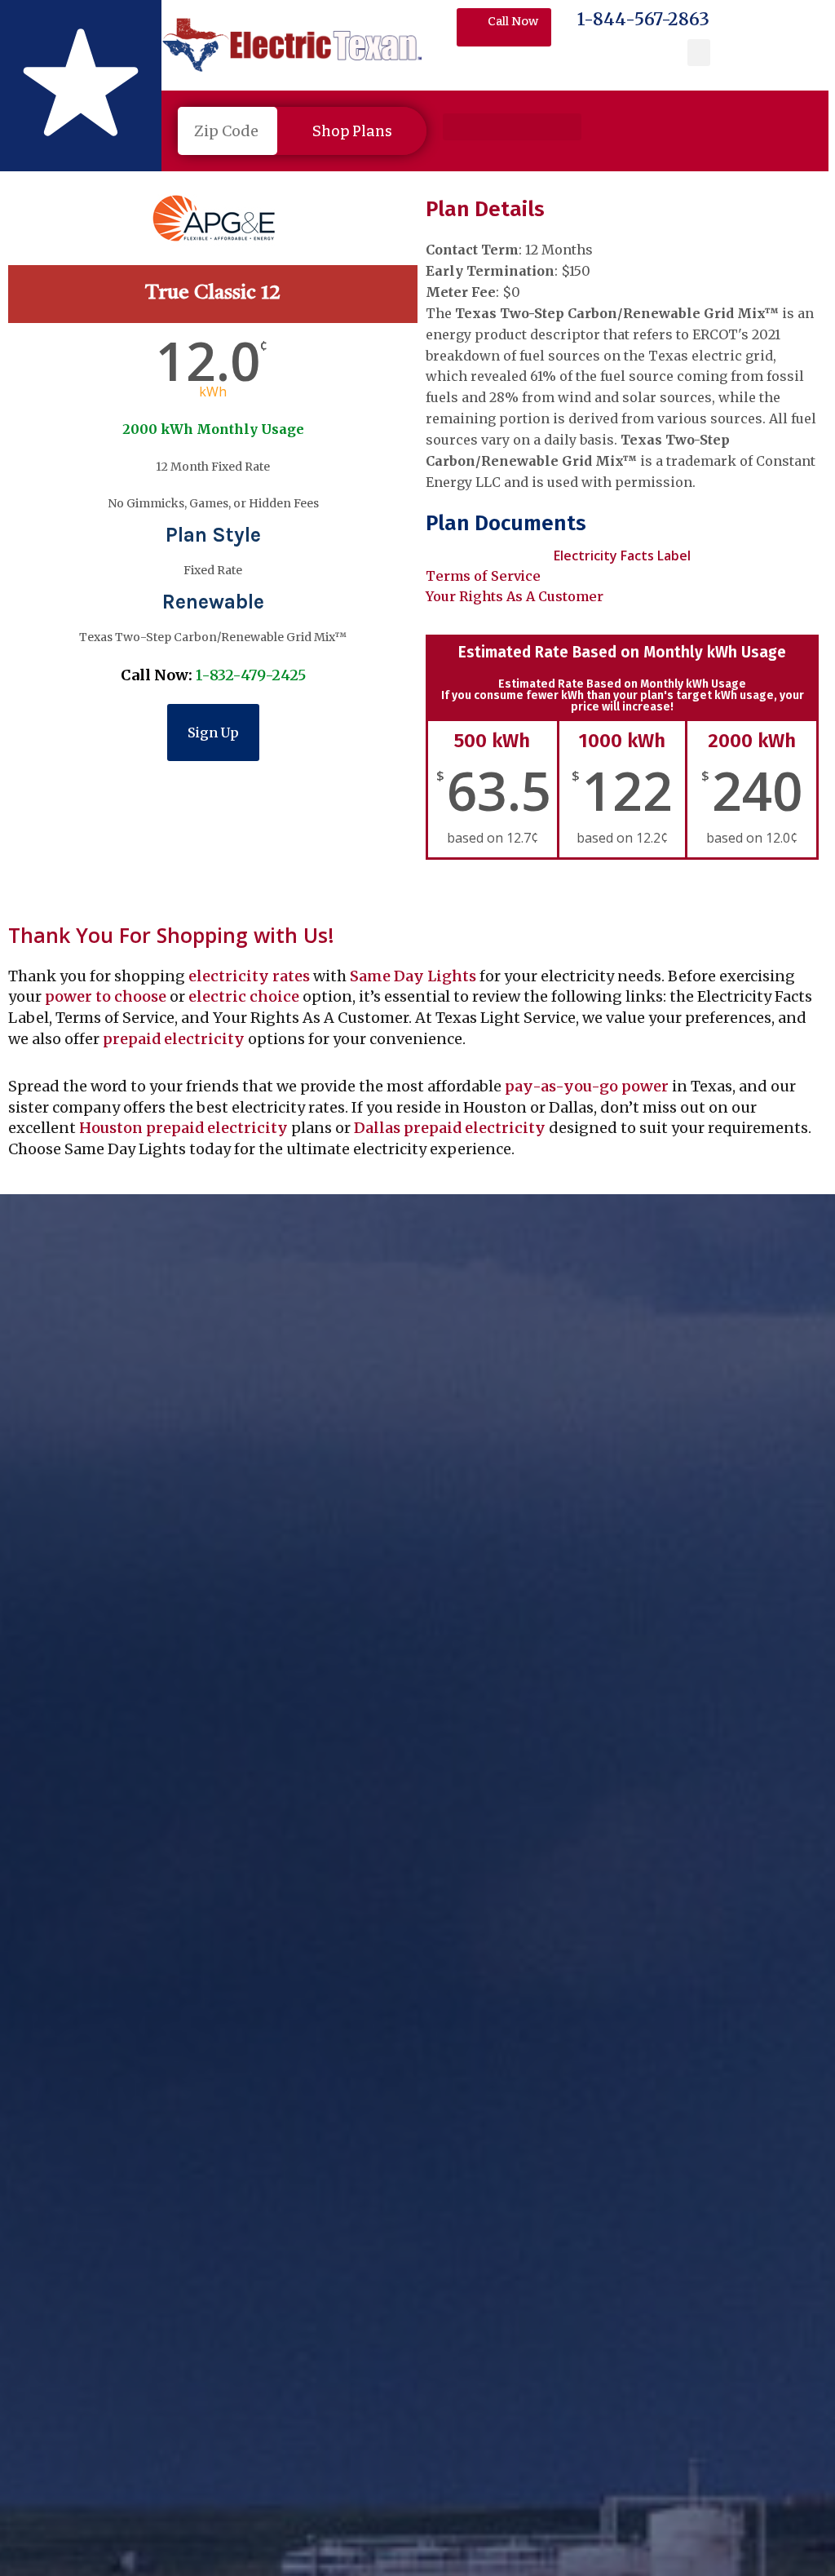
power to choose (106, 996)
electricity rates (249, 976)
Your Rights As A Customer (515, 596)
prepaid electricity (172, 1039)
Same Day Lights (413, 976)
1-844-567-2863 (643, 19)
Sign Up (213, 733)
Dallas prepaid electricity (450, 1128)
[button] (699, 53)
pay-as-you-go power (587, 1086)
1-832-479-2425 (251, 675)
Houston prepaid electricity (183, 1128)
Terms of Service (483, 576)
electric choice (244, 996)
